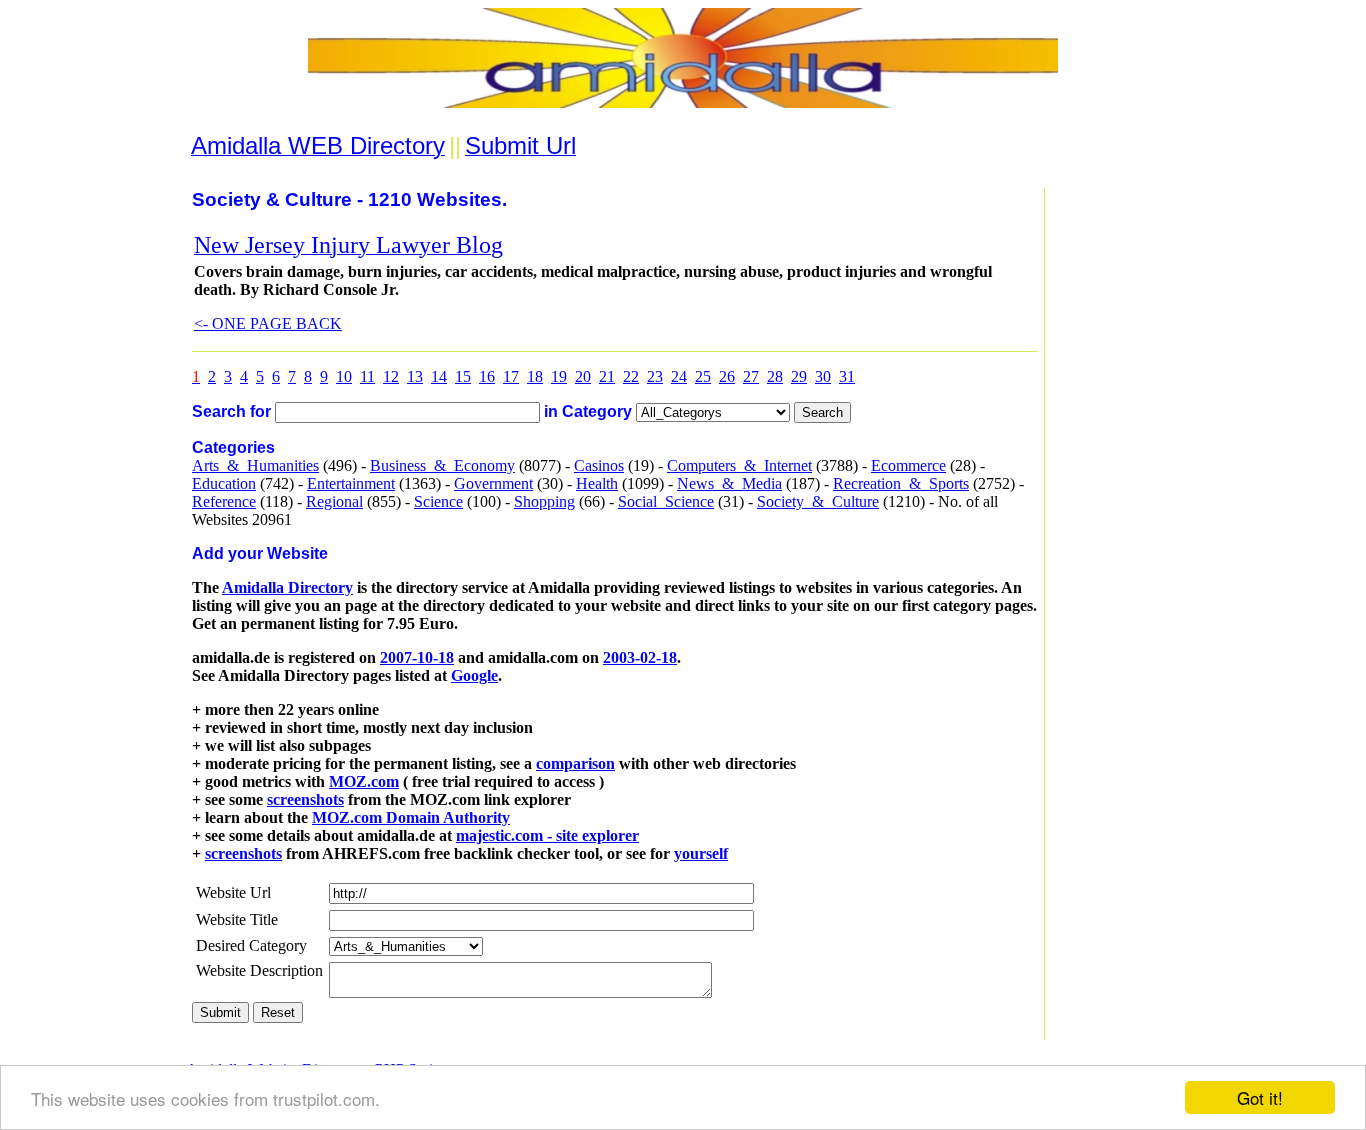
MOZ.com (364, 781)
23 (655, 376)
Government (493, 483)
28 (775, 376)
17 (511, 376)
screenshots (305, 799)
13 (415, 376)
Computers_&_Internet (739, 465)
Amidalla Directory (287, 587)
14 (439, 376)
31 (847, 376)
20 (583, 376)
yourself (701, 853)
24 (679, 376)
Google (474, 675)
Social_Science (666, 501)
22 (631, 376)
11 (367, 376)
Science (438, 501)
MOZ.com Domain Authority (411, 817)
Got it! (1260, 1097)
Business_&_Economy (442, 465)
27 (751, 376)
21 (607, 376)
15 (463, 376)
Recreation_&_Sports (901, 483)
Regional (334, 501)
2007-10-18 (417, 657)
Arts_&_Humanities (255, 465)
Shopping (544, 501)
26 (727, 376)
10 (344, 376)
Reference (224, 501)
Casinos (599, 465)
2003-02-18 (640, 657)
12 (391, 376)
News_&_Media (729, 483)
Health (597, 483)
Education (224, 483)
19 (559, 376)
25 (703, 376)
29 (799, 376)
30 (823, 376)
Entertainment (351, 483)
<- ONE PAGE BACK (268, 323)
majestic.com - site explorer (547, 835)
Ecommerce (908, 465)
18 (535, 376)
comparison (575, 763)
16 (487, 376)
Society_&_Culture (818, 501)
